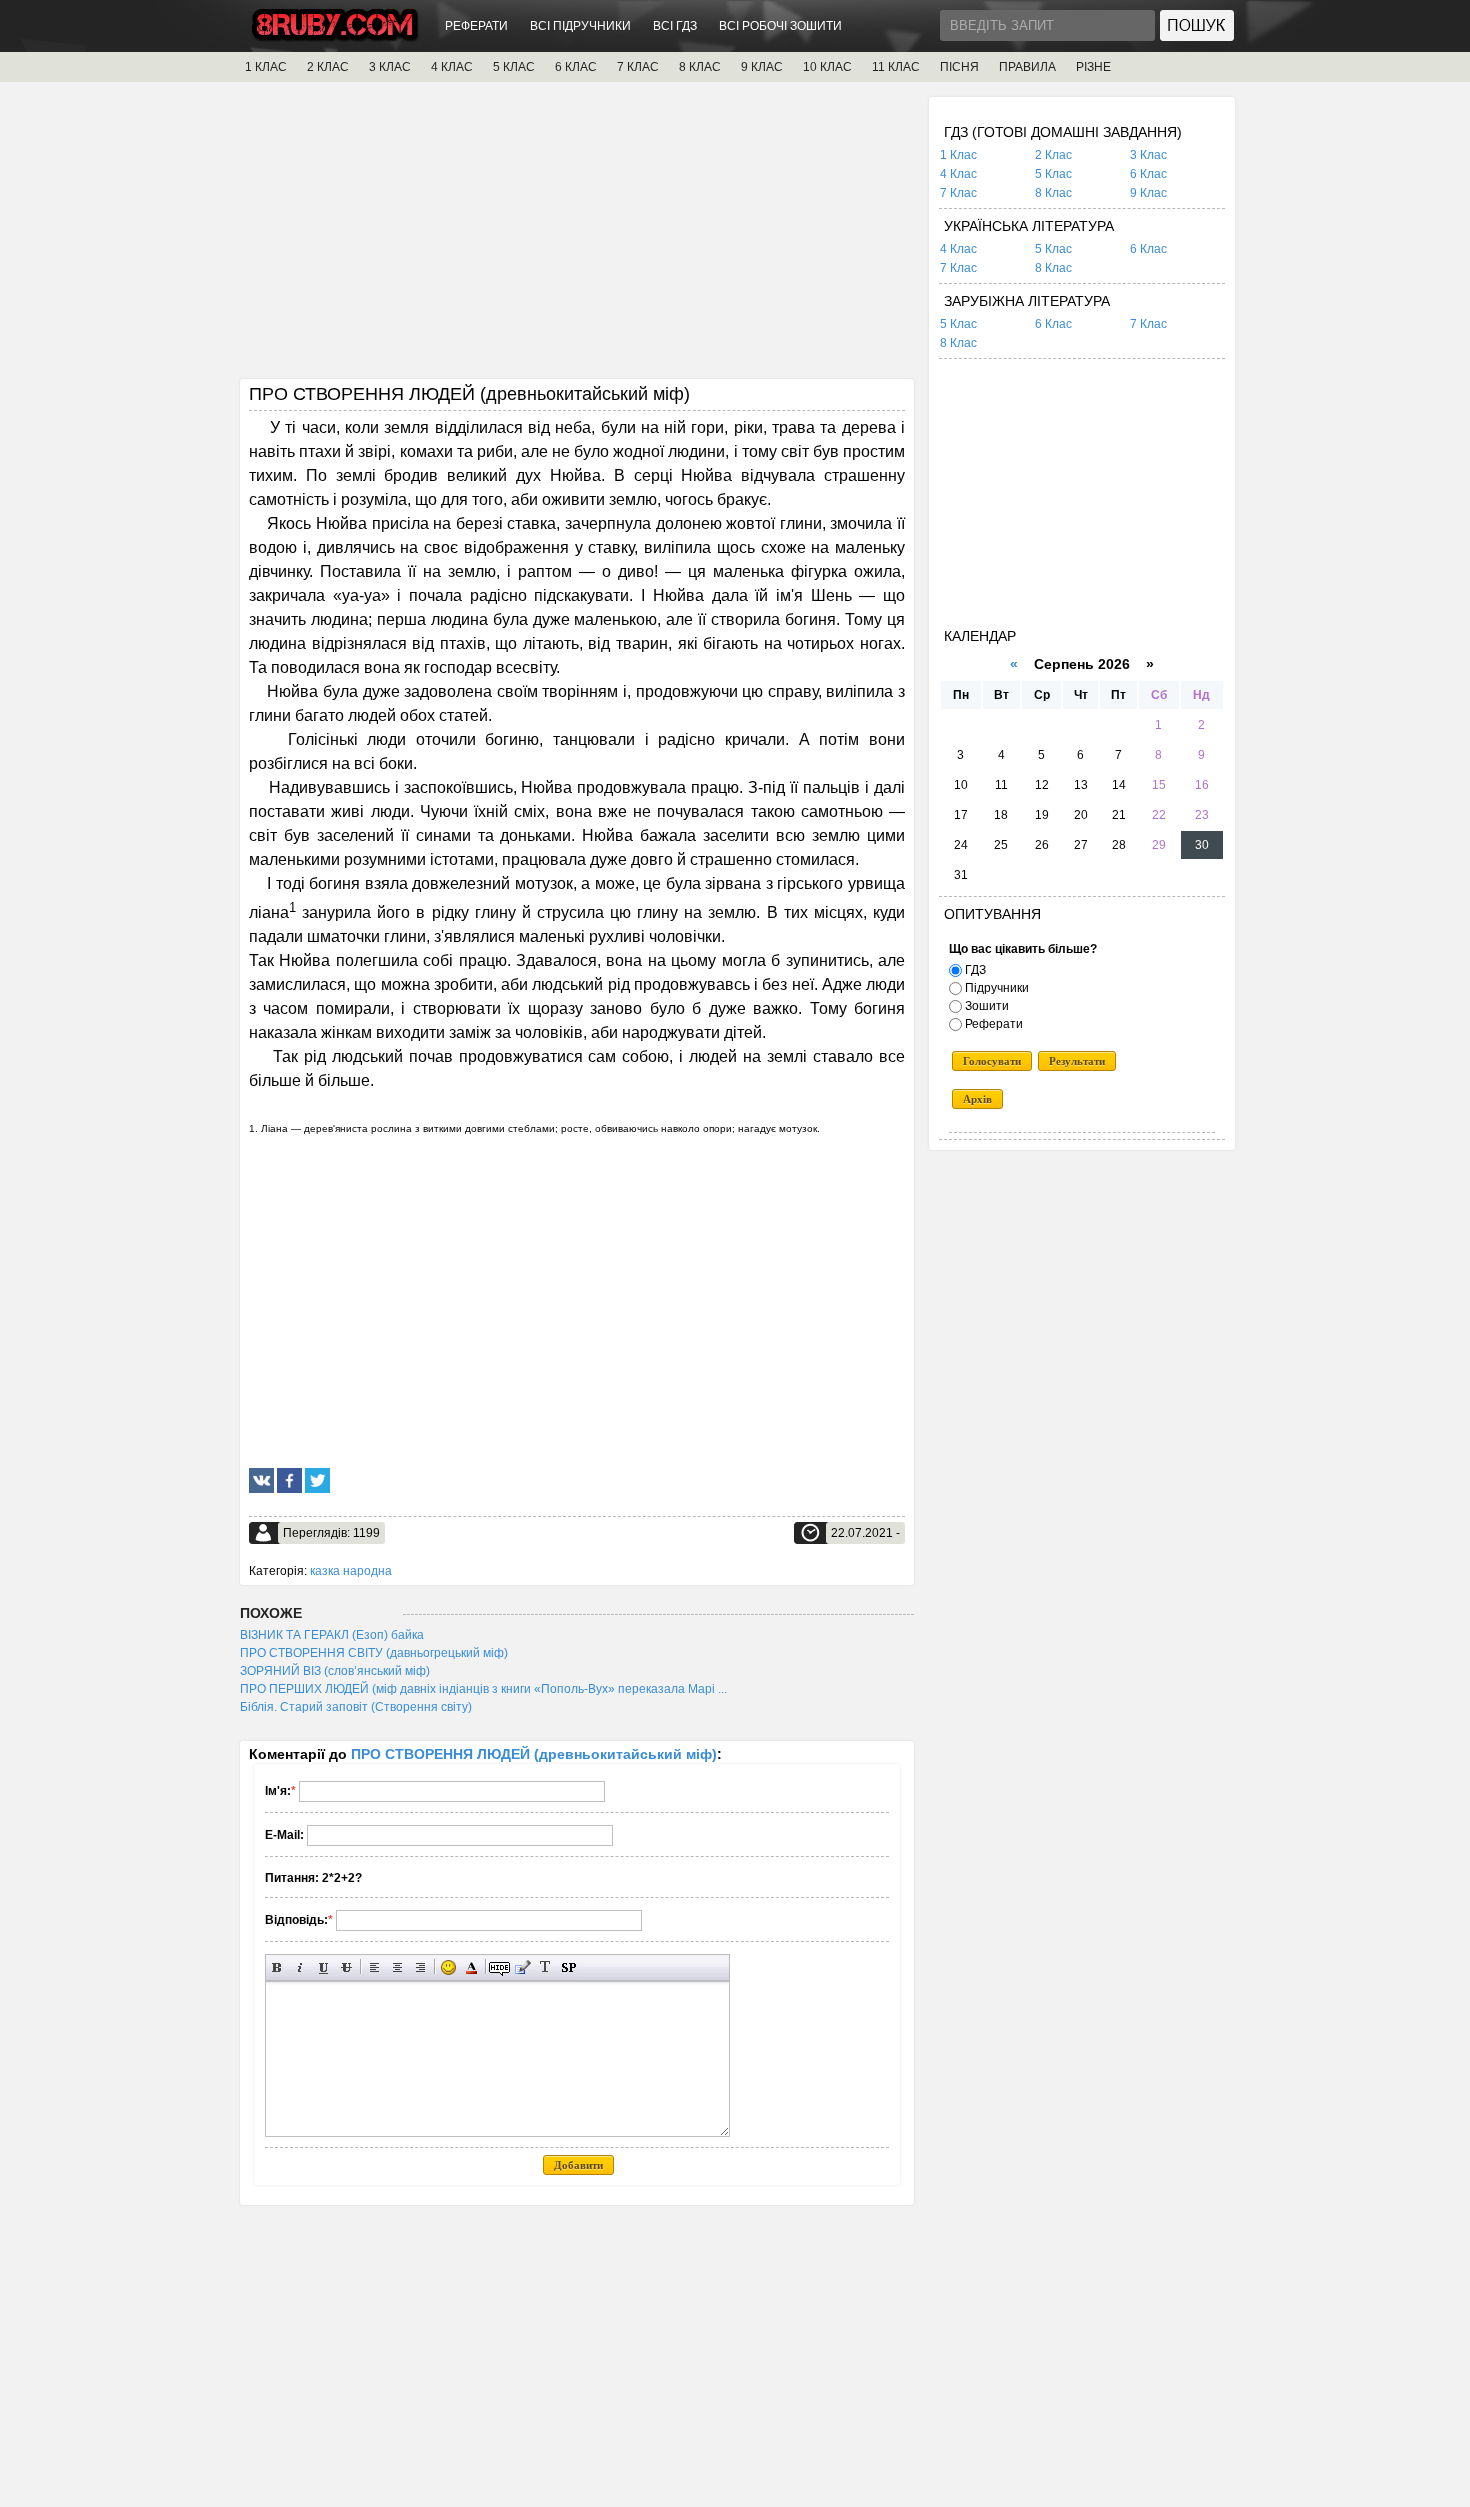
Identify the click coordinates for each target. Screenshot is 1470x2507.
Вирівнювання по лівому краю (374, 1967)
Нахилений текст (300, 1967)
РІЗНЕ (1093, 67)
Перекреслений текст (346, 1967)
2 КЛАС (328, 67)
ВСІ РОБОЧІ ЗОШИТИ (780, 26)
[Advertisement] (577, 237)
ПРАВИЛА (1027, 67)
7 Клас (958, 193)
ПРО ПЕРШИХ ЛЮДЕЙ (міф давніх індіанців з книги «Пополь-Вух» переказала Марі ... (483, 1689)
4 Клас (958, 174)
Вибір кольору (471, 1967)
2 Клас (1053, 155)
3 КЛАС (390, 67)
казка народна (351, 1571)
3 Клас (1148, 155)
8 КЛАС (700, 67)
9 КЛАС (762, 67)
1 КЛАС (266, 67)
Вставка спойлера (568, 1967)
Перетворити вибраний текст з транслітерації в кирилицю (545, 1967)
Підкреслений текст (323, 1967)
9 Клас (1148, 193)
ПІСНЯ (959, 67)
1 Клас (958, 155)
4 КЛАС (452, 67)
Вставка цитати (522, 1967)
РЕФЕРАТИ (476, 26)
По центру (397, 1967)
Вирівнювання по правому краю (420, 1967)
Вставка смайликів (448, 1967)
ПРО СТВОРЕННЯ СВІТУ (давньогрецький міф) (374, 1653)
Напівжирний (277, 1967)
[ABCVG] (335, 36)
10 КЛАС (827, 67)
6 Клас (1148, 174)
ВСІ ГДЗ (675, 26)
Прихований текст (499, 1967)
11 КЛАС (896, 67)
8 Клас (1053, 193)
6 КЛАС (576, 67)
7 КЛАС (638, 67)
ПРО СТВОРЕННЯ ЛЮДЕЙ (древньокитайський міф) (534, 1754)
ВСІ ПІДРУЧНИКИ (580, 26)
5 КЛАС (514, 67)
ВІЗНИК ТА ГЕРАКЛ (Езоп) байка (332, 1635)
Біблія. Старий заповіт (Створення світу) (356, 1707)
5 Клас (1053, 174)
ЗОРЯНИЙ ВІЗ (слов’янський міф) (335, 1671)
